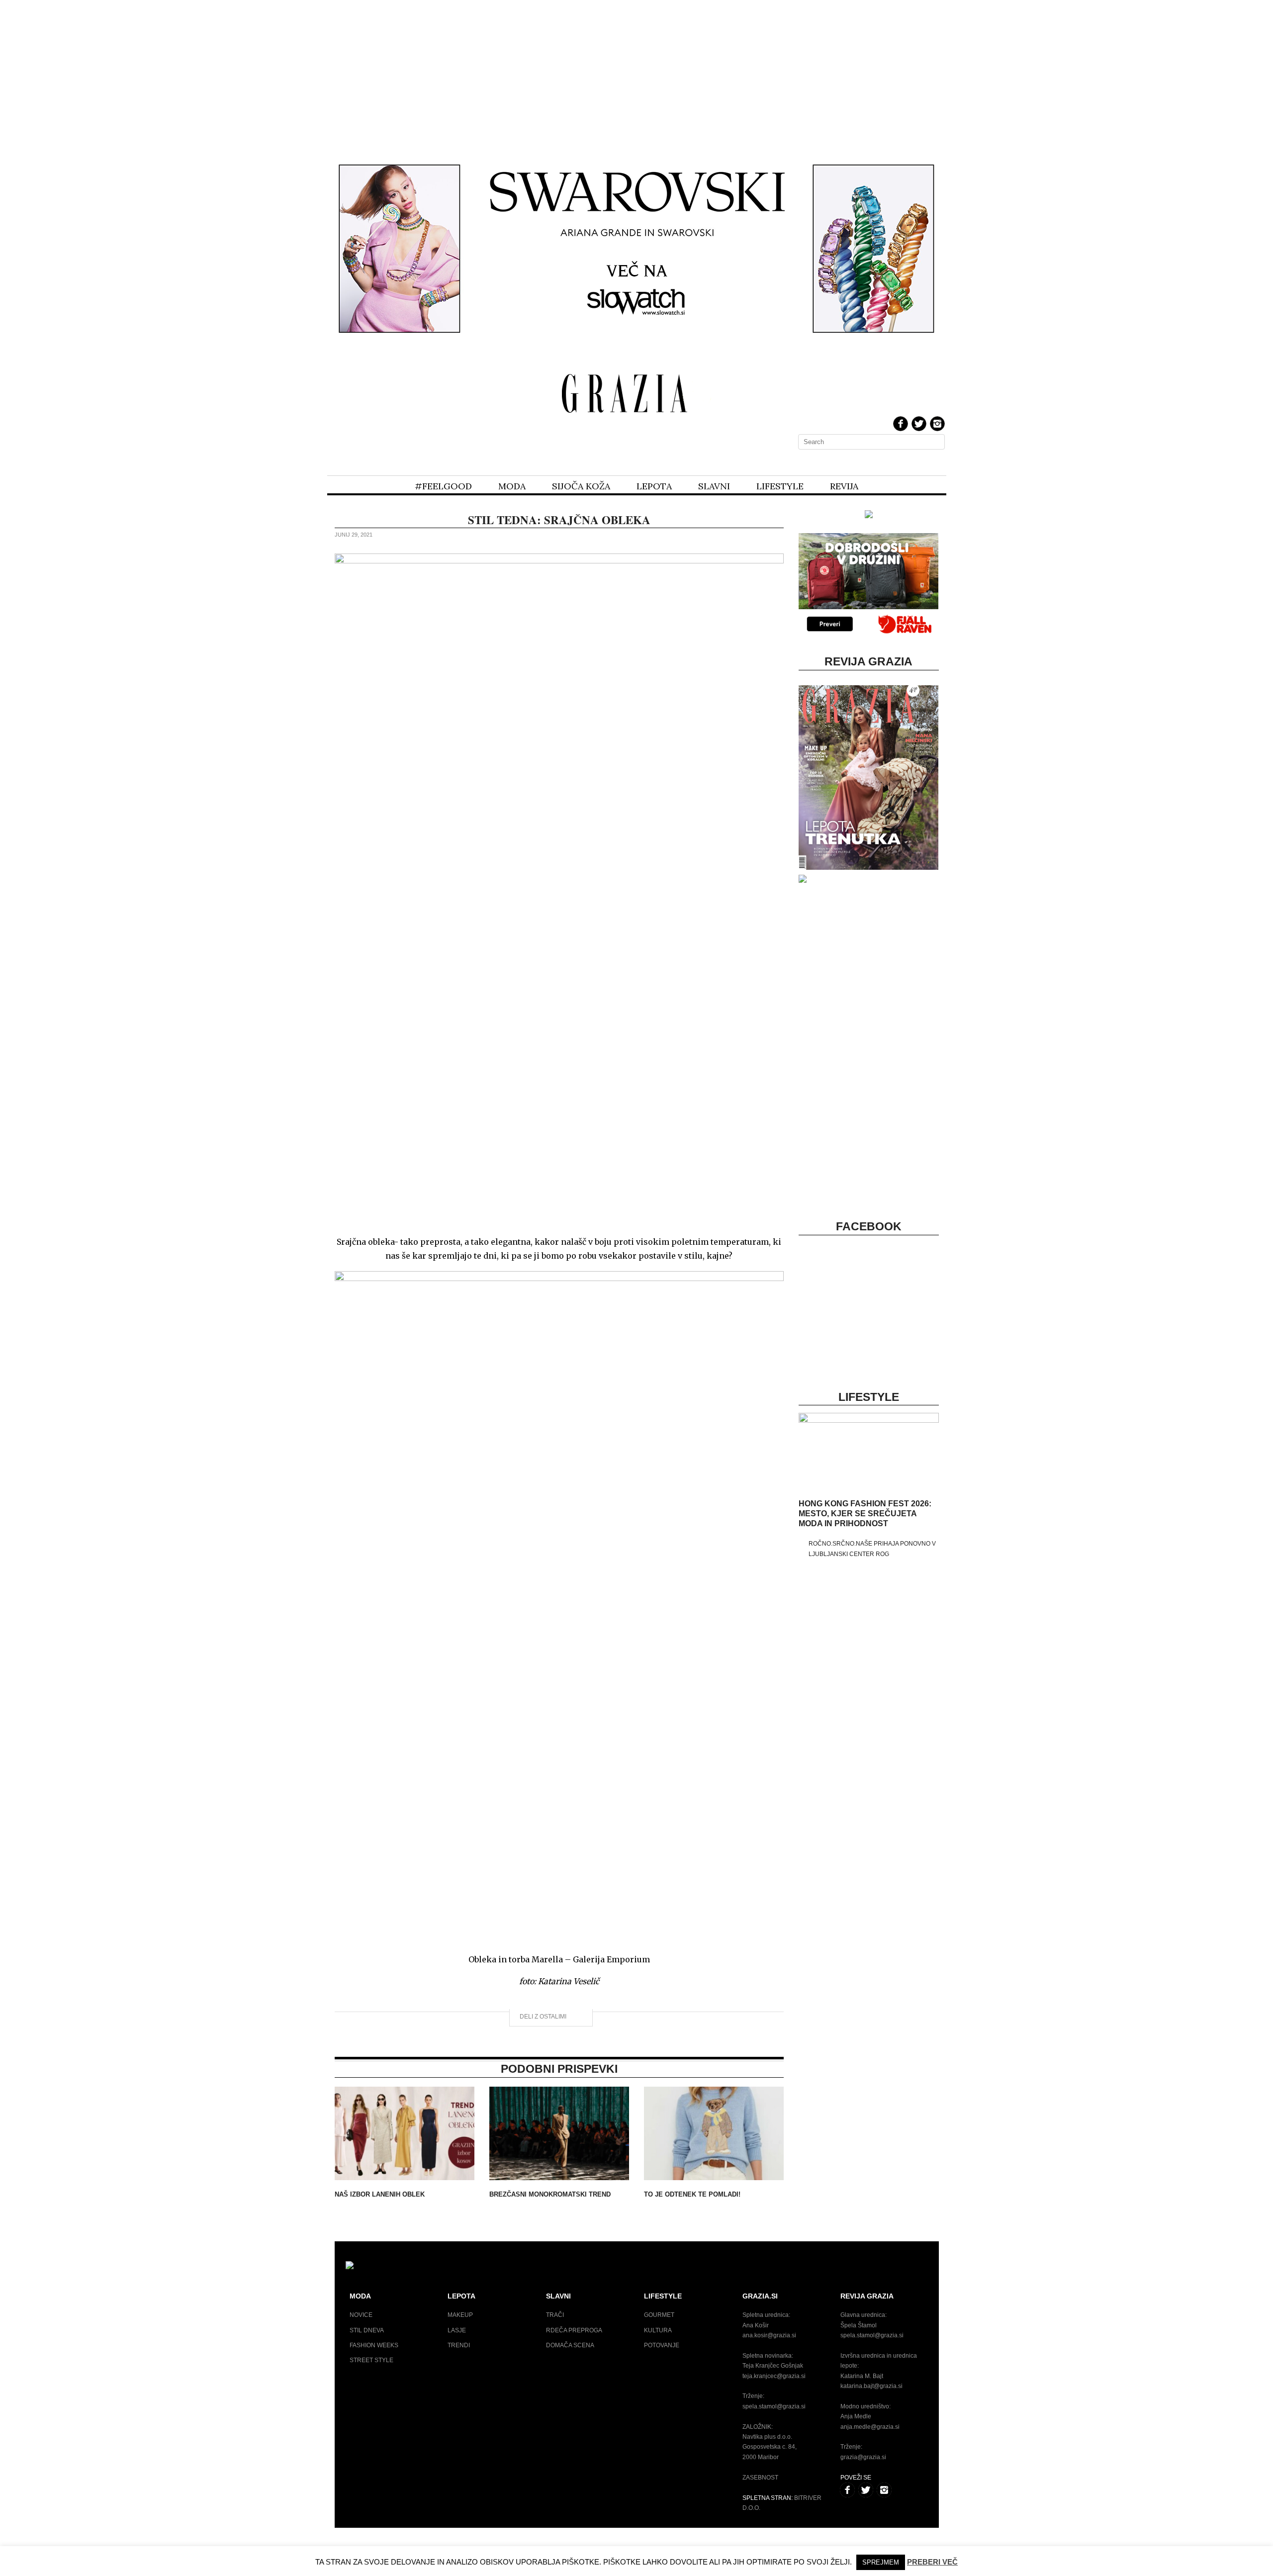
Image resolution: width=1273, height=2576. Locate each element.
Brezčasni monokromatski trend (550, 2194)
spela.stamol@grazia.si (774, 2406)
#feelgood (443, 486)
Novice (361, 2315)
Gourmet (659, 2315)
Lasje (457, 2330)
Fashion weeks (374, 2345)
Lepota (654, 486)
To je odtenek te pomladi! (692, 2194)
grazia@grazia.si (863, 2457)
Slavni (714, 486)
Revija (844, 486)
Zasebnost (760, 2478)
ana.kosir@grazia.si (769, 2335)
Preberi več (932, 2562)
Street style (371, 2360)
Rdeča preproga (574, 2330)
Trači (555, 2315)
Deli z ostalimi (544, 2017)
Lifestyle (780, 486)
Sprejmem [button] (881, 2562)
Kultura (658, 2330)
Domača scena (570, 2345)
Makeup (460, 2315)
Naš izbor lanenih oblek (380, 2194)
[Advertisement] (636, 74)
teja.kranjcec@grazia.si (774, 2376)
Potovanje (662, 2345)
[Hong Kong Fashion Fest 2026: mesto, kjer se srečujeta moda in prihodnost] (868, 1421)
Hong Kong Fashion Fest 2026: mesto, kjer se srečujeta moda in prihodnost (865, 1514)
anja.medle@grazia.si (870, 2427)
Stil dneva (367, 2330)
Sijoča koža (581, 486)
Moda (512, 486)
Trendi (459, 2345)
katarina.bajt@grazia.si (871, 2386)
